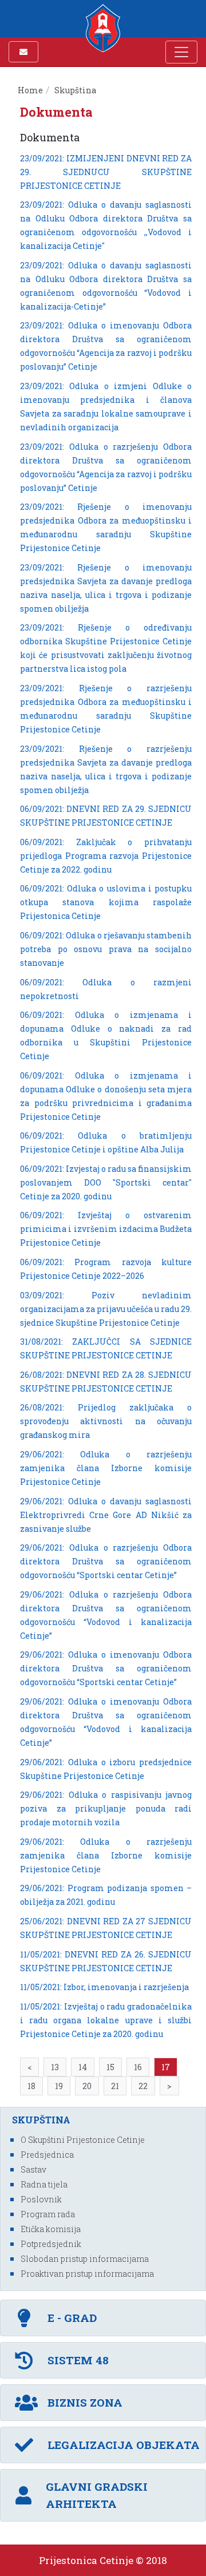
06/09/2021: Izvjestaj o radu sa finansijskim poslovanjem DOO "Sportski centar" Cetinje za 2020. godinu (106, 1182)
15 (110, 2067)
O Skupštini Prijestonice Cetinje (83, 2140)
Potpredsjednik (51, 2244)
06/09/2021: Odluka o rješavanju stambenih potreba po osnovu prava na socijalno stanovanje (106, 949)
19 (59, 2086)
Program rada (48, 2214)
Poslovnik (41, 2199)
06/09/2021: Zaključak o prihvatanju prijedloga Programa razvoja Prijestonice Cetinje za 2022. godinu (106, 856)
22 (143, 2086)
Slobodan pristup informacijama (85, 2259)
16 (138, 2067)
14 (83, 2067)
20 (87, 2086)
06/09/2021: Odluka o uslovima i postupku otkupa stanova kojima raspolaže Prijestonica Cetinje (106, 902)
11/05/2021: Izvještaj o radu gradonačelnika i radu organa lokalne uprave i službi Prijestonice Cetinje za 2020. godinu (106, 2020)
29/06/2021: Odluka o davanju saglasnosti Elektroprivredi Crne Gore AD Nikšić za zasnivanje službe (106, 1515)
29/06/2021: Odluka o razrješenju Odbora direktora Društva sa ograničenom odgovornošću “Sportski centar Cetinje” (106, 1561)
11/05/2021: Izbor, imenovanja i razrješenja (104, 1987)
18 (31, 2086)
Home (30, 90)
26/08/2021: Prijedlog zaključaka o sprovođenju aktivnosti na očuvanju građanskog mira (106, 1421)
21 (115, 2086)
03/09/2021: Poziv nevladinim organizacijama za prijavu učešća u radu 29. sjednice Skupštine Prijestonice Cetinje (106, 1309)
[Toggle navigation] (181, 52)
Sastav (33, 2169)
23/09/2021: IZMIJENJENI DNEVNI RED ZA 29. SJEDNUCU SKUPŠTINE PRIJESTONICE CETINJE (106, 172)
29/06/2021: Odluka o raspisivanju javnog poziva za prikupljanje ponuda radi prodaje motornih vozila (106, 1808)
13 (55, 2067)
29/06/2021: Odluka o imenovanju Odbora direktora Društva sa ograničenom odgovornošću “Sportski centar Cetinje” (106, 1668)
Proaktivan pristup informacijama (87, 2274)
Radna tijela (44, 2184)
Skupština (75, 90)
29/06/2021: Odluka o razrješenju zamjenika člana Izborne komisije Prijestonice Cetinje (106, 1468)
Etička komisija (51, 2229)
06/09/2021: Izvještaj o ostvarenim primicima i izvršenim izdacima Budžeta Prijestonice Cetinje (106, 1229)
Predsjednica (47, 2155)
